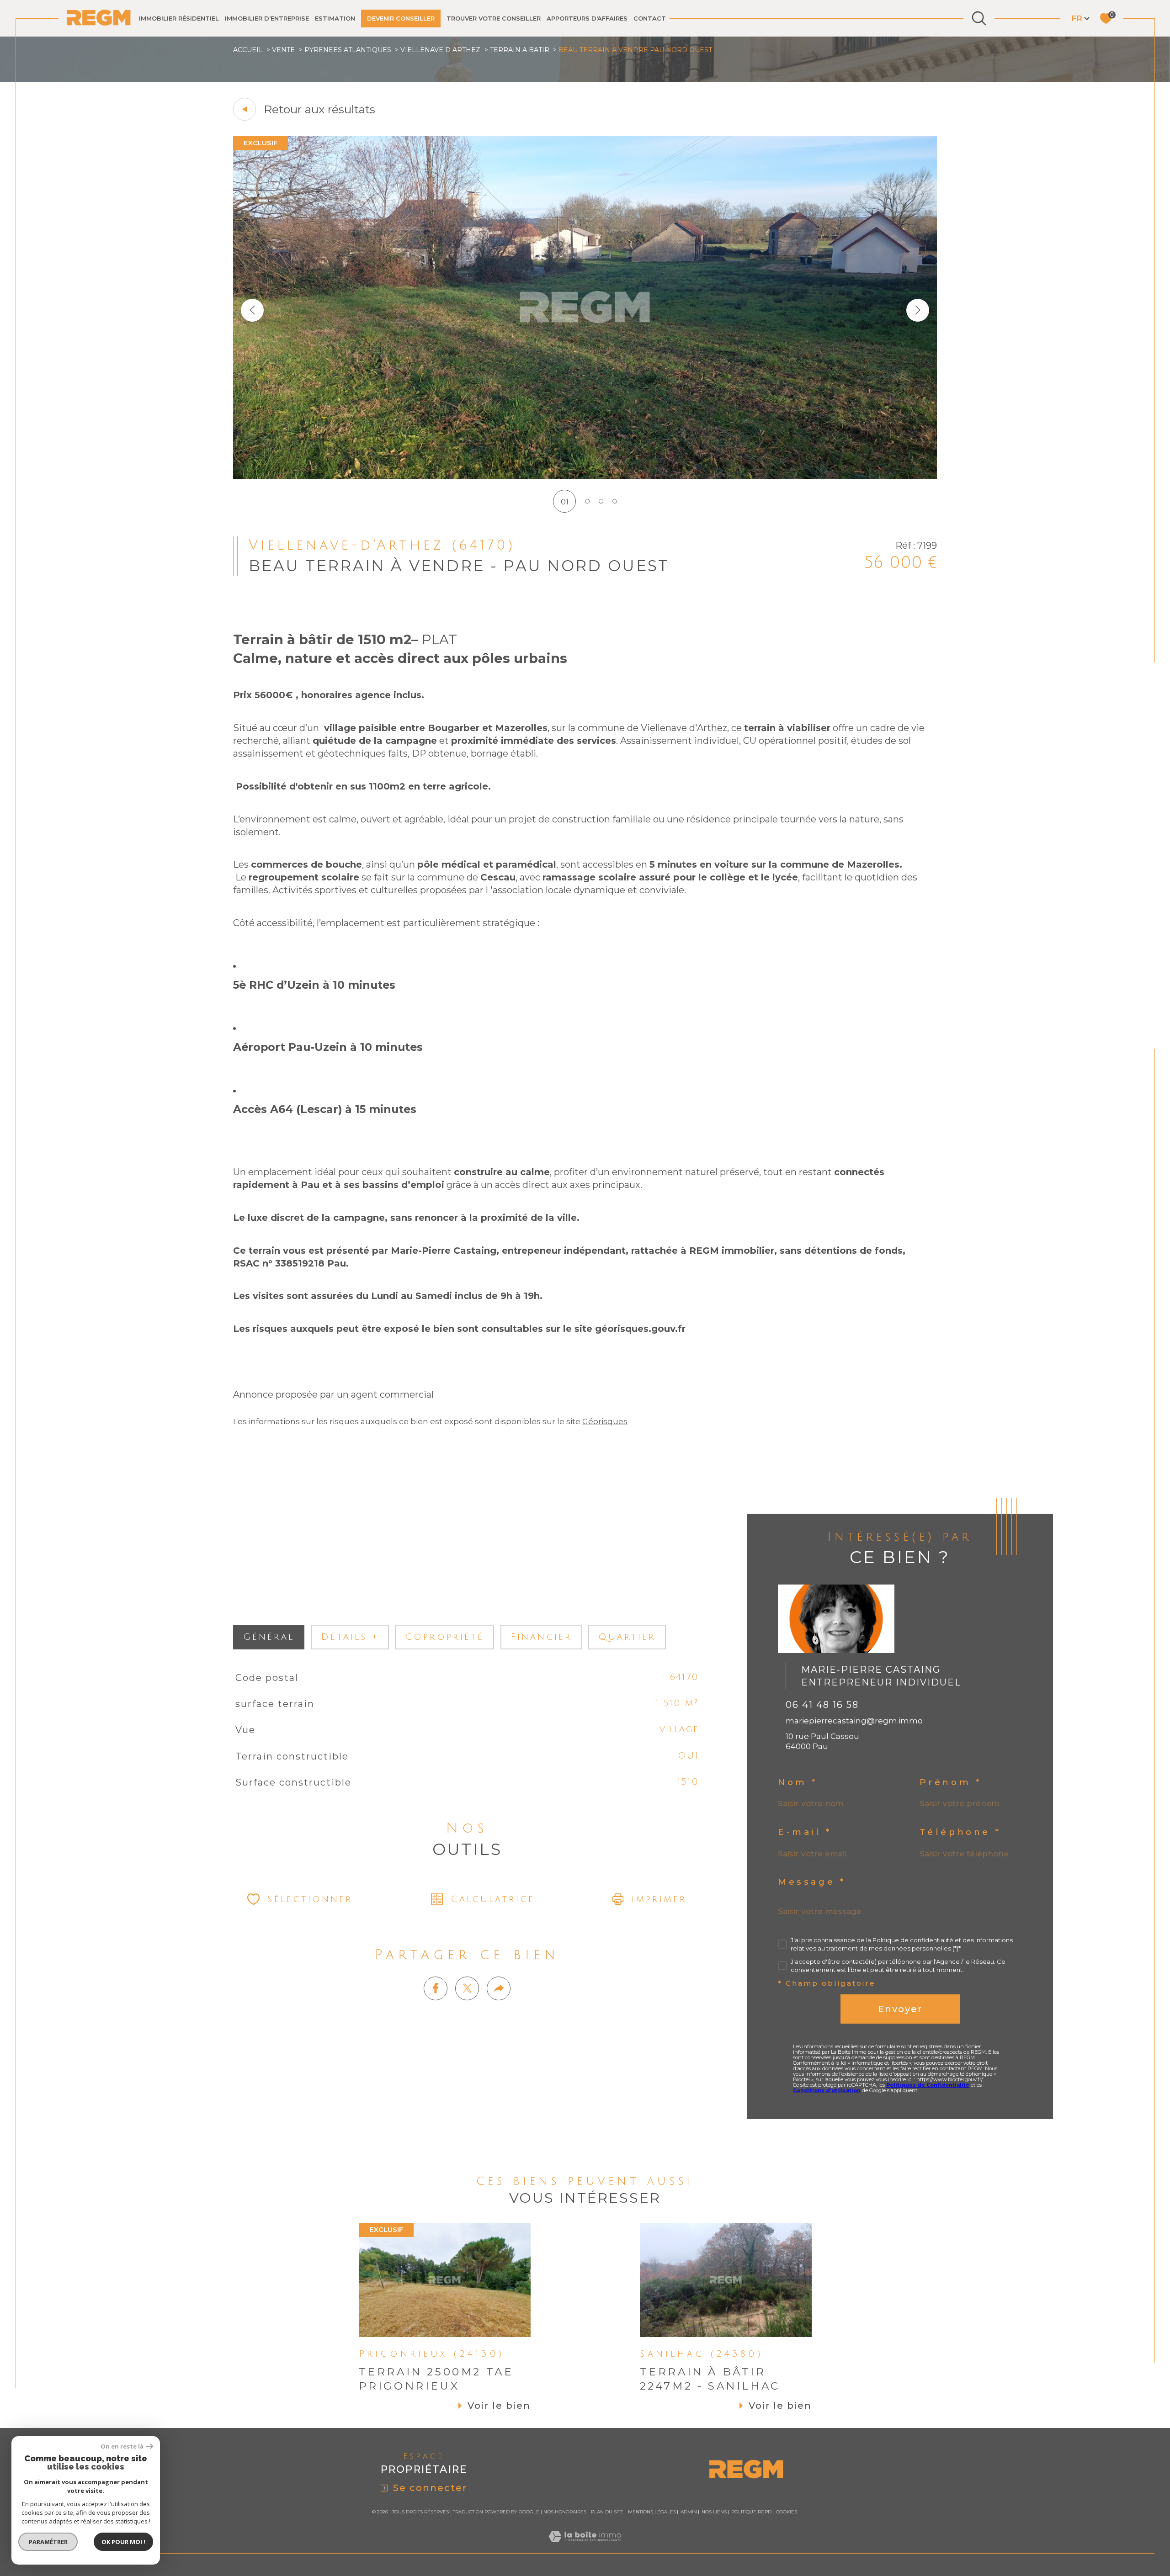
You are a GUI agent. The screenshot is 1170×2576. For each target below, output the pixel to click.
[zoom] (585, 476)
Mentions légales (652, 2512)
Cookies (787, 2512)
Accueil (248, 50)
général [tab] (269, 1637)
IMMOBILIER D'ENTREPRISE (267, 18)
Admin (689, 2512)
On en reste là (122, 2446)
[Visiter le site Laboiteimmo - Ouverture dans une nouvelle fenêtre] (585, 2547)
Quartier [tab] (627, 1637)
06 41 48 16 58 (822, 1705)
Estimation (335, 18)
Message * (812, 1882)
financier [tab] (541, 1637)
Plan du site (607, 2512)
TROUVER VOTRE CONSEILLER (494, 18)
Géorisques (605, 1421)
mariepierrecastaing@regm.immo (854, 1721)
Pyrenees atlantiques (348, 50)
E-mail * (805, 1832)
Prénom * (951, 1783)
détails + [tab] (350, 1637)
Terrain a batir (520, 50)
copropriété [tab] (444, 1637)
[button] (918, 310)
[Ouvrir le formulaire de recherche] (979, 18)
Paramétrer (48, 2542)
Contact (650, 18)
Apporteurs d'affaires (587, 18)
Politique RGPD (751, 2512)
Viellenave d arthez (440, 50)
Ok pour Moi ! (123, 2542)
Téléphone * (960, 1832)
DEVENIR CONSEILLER (401, 18)
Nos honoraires (565, 2512)
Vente (283, 50)
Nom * (798, 1783)
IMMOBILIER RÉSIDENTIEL (179, 18)
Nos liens (714, 2512)
